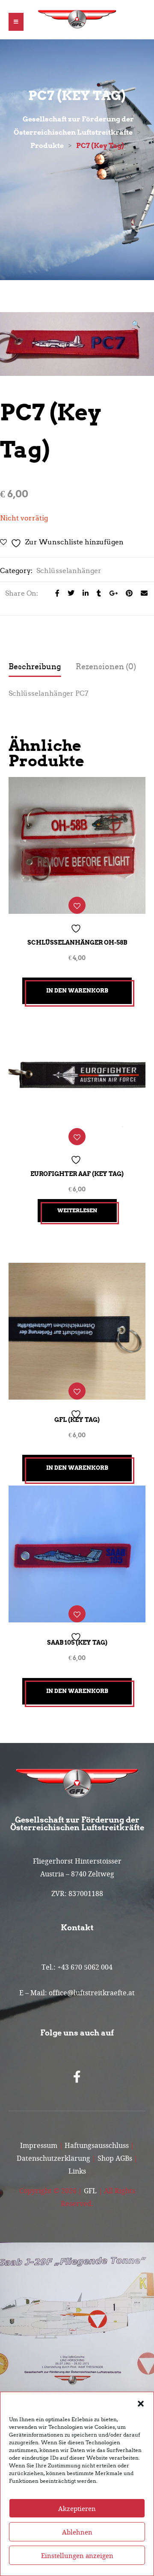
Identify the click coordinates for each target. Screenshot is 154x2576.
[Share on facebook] (55, 593)
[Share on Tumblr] (96, 593)
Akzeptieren (77, 2508)
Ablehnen (77, 2532)
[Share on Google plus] (111, 593)
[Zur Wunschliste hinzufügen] (77, 905)
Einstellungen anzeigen (77, 2555)
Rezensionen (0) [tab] (106, 667)
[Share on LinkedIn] (83, 593)
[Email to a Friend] (141, 593)
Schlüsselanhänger (69, 571)
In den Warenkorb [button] (77, 991)
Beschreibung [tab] (35, 667)
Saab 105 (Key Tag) (77, 1642)
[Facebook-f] (77, 2077)
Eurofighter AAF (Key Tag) (77, 1174)
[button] (141, 2403)
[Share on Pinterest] (127, 593)
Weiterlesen (77, 1210)
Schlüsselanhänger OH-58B (77, 942)
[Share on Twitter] (69, 593)
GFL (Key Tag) (77, 1420)
